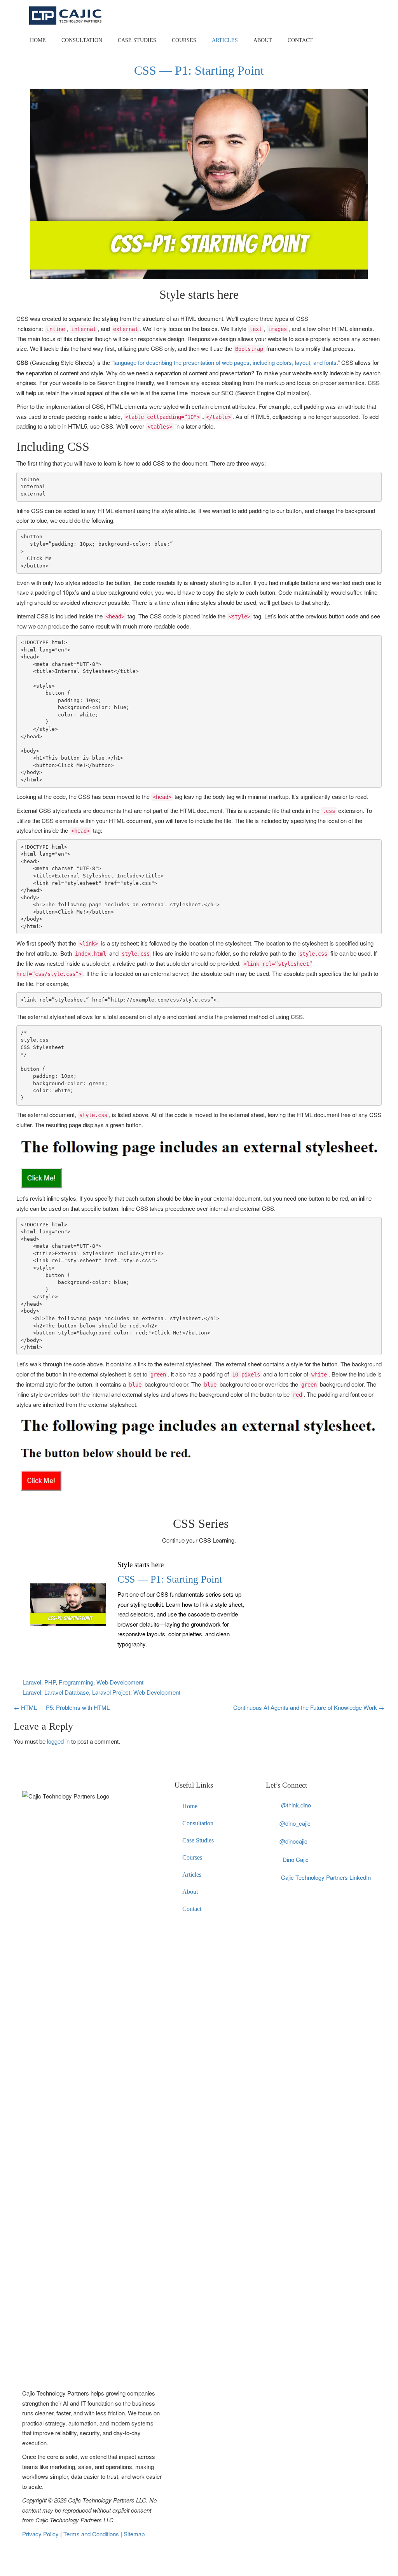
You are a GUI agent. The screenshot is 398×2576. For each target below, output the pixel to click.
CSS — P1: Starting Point (170, 1579)
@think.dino (296, 1805)
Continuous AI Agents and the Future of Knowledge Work (309, 1707)
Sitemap (134, 2534)
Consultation (82, 40)
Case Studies (137, 40)
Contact (300, 40)
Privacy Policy (41, 2534)
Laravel (32, 1682)
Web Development (120, 1682)
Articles (225, 40)
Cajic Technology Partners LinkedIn (326, 1877)
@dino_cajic (295, 1823)
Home (38, 40)
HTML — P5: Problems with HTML (62, 1707)
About (263, 40)
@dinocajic (293, 1841)
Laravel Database (67, 1692)
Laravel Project (111, 1692)
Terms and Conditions (92, 2534)
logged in (58, 1741)
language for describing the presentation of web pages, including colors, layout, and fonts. (226, 362)
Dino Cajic (296, 1859)
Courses (184, 40)
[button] (199, 1163)
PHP (50, 1682)
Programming (76, 1682)
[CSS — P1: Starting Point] (68, 1604)
